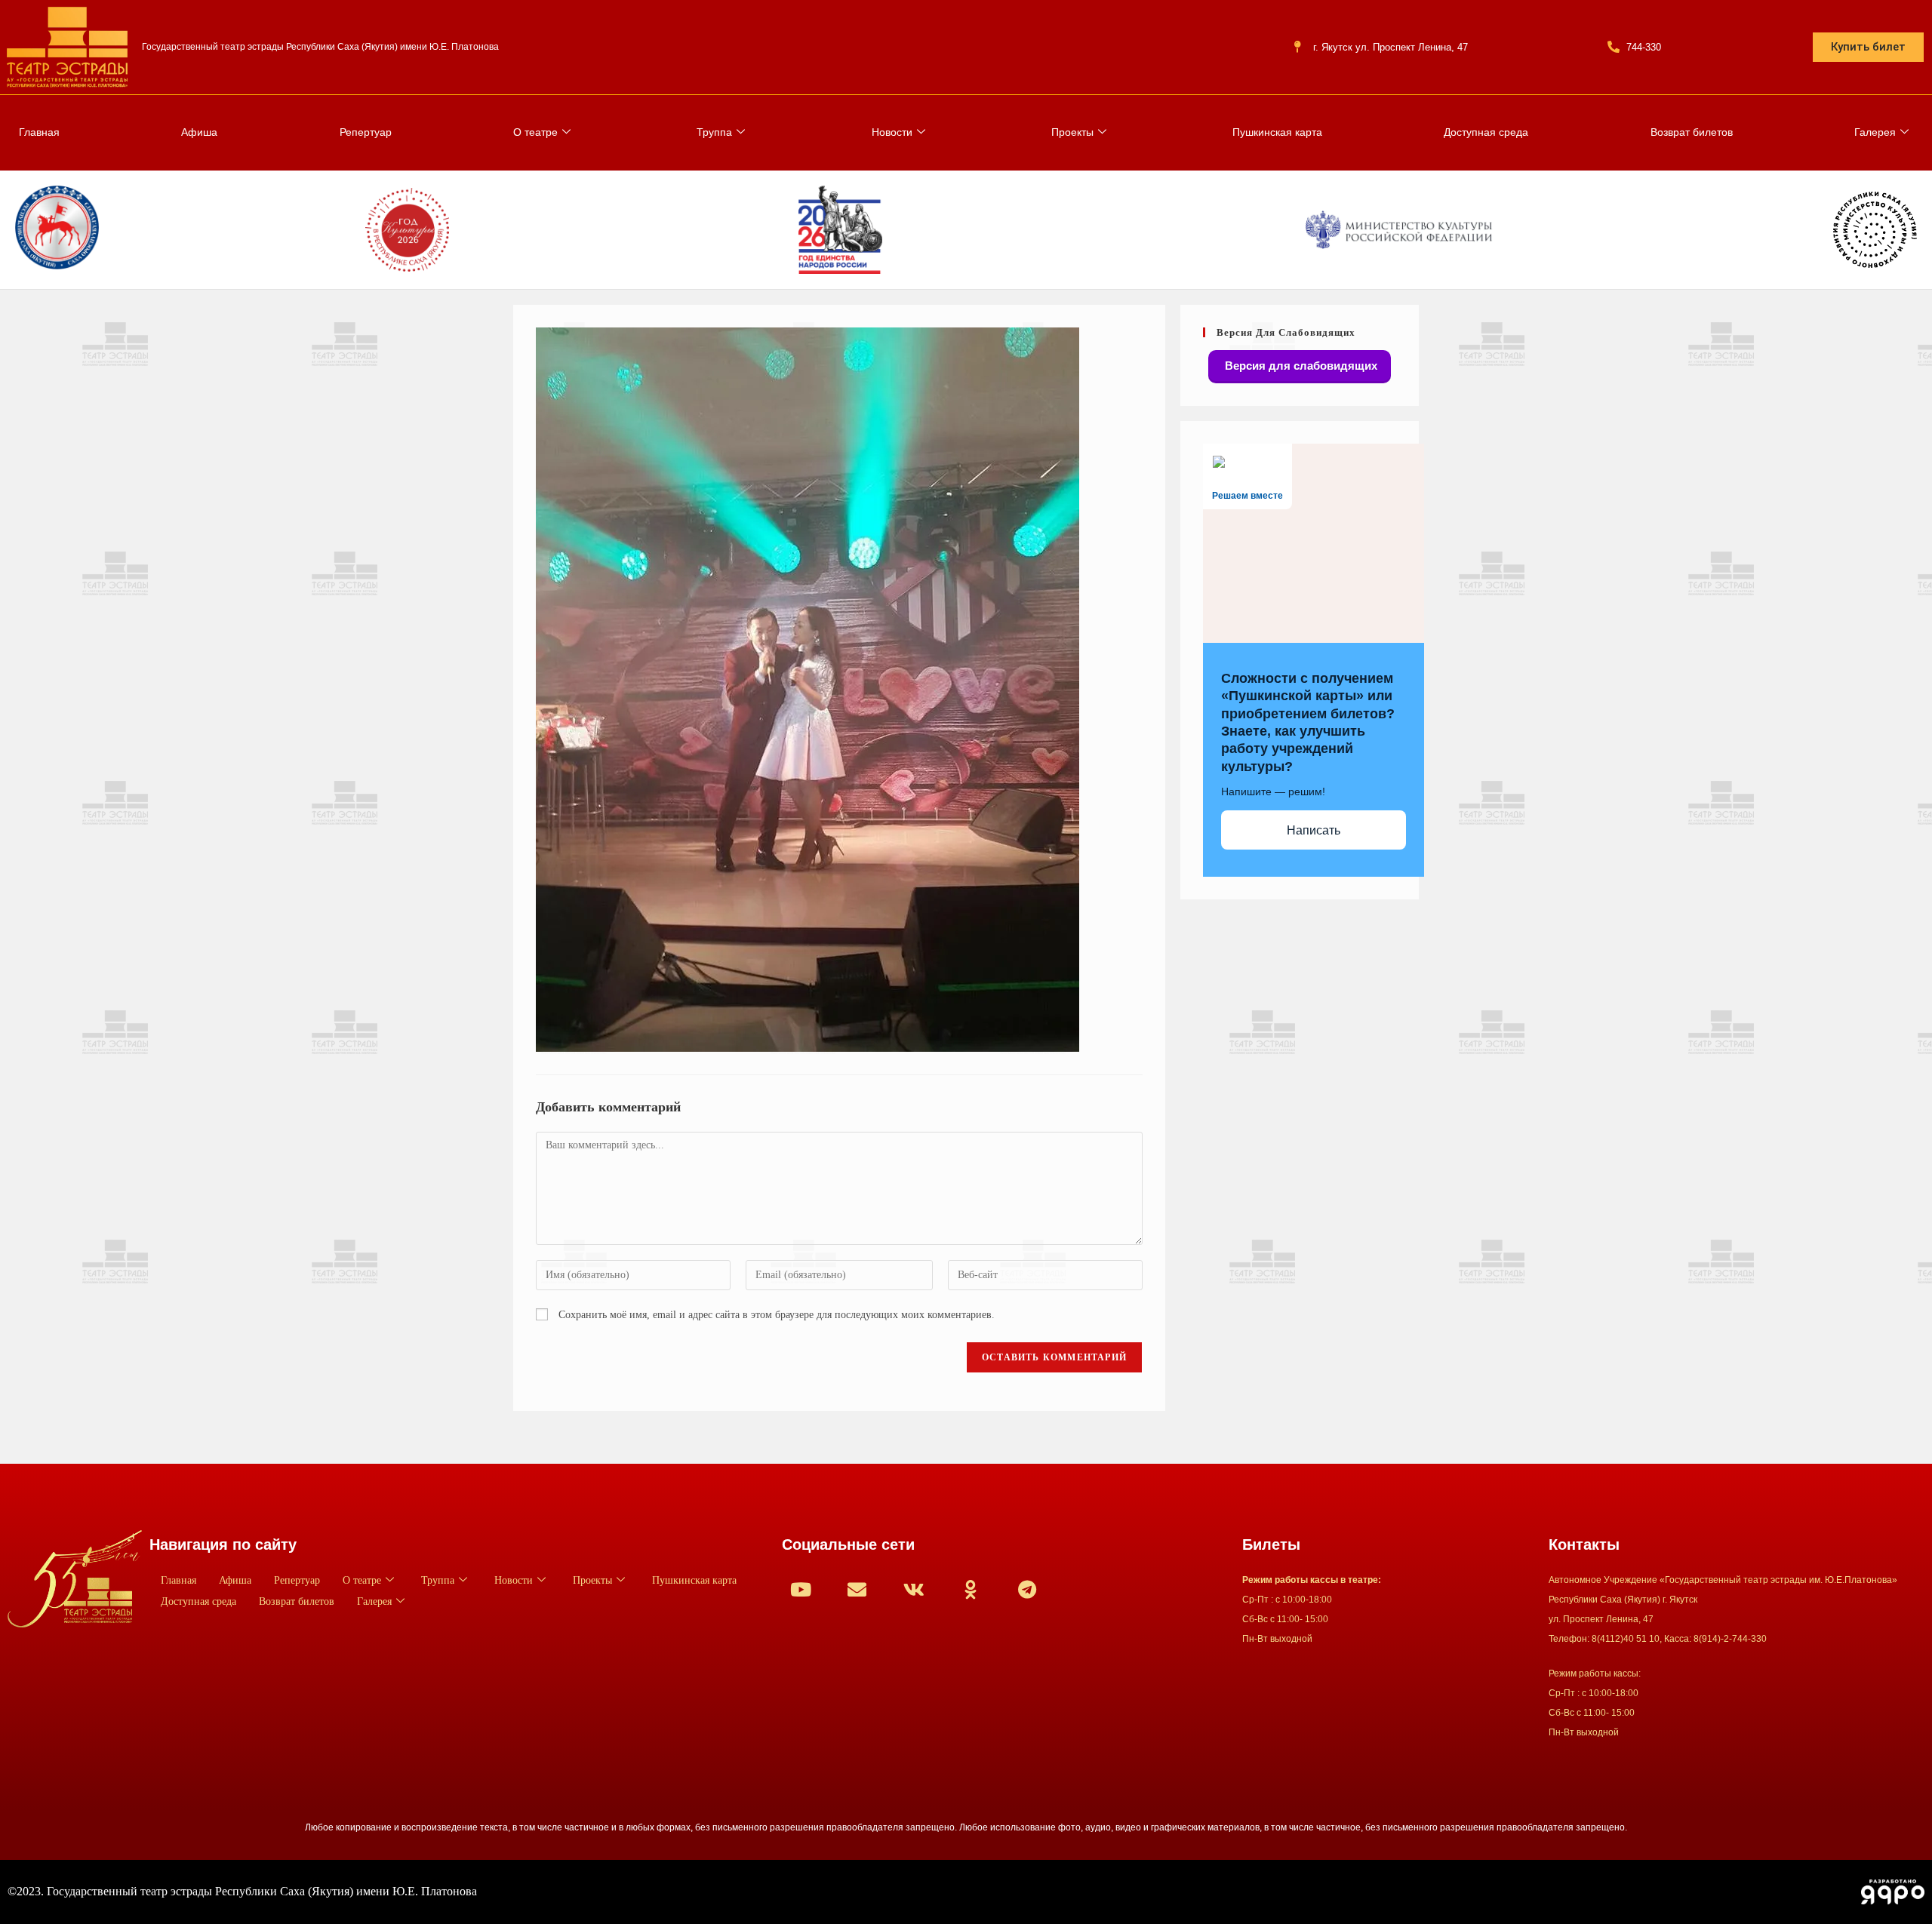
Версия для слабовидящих (1300, 366)
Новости (892, 132)
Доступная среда (1486, 132)
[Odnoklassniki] (971, 1589)
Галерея (1875, 132)
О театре (535, 132)
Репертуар (366, 132)
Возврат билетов (1692, 132)
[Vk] (914, 1589)
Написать (1314, 830)
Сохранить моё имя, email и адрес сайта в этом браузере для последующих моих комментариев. (777, 1315)
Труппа (714, 132)
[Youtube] (801, 1589)
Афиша (199, 132)
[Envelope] (857, 1589)
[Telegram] (1027, 1589)
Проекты (1072, 132)
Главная (39, 132)
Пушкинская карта (1277, 132)
